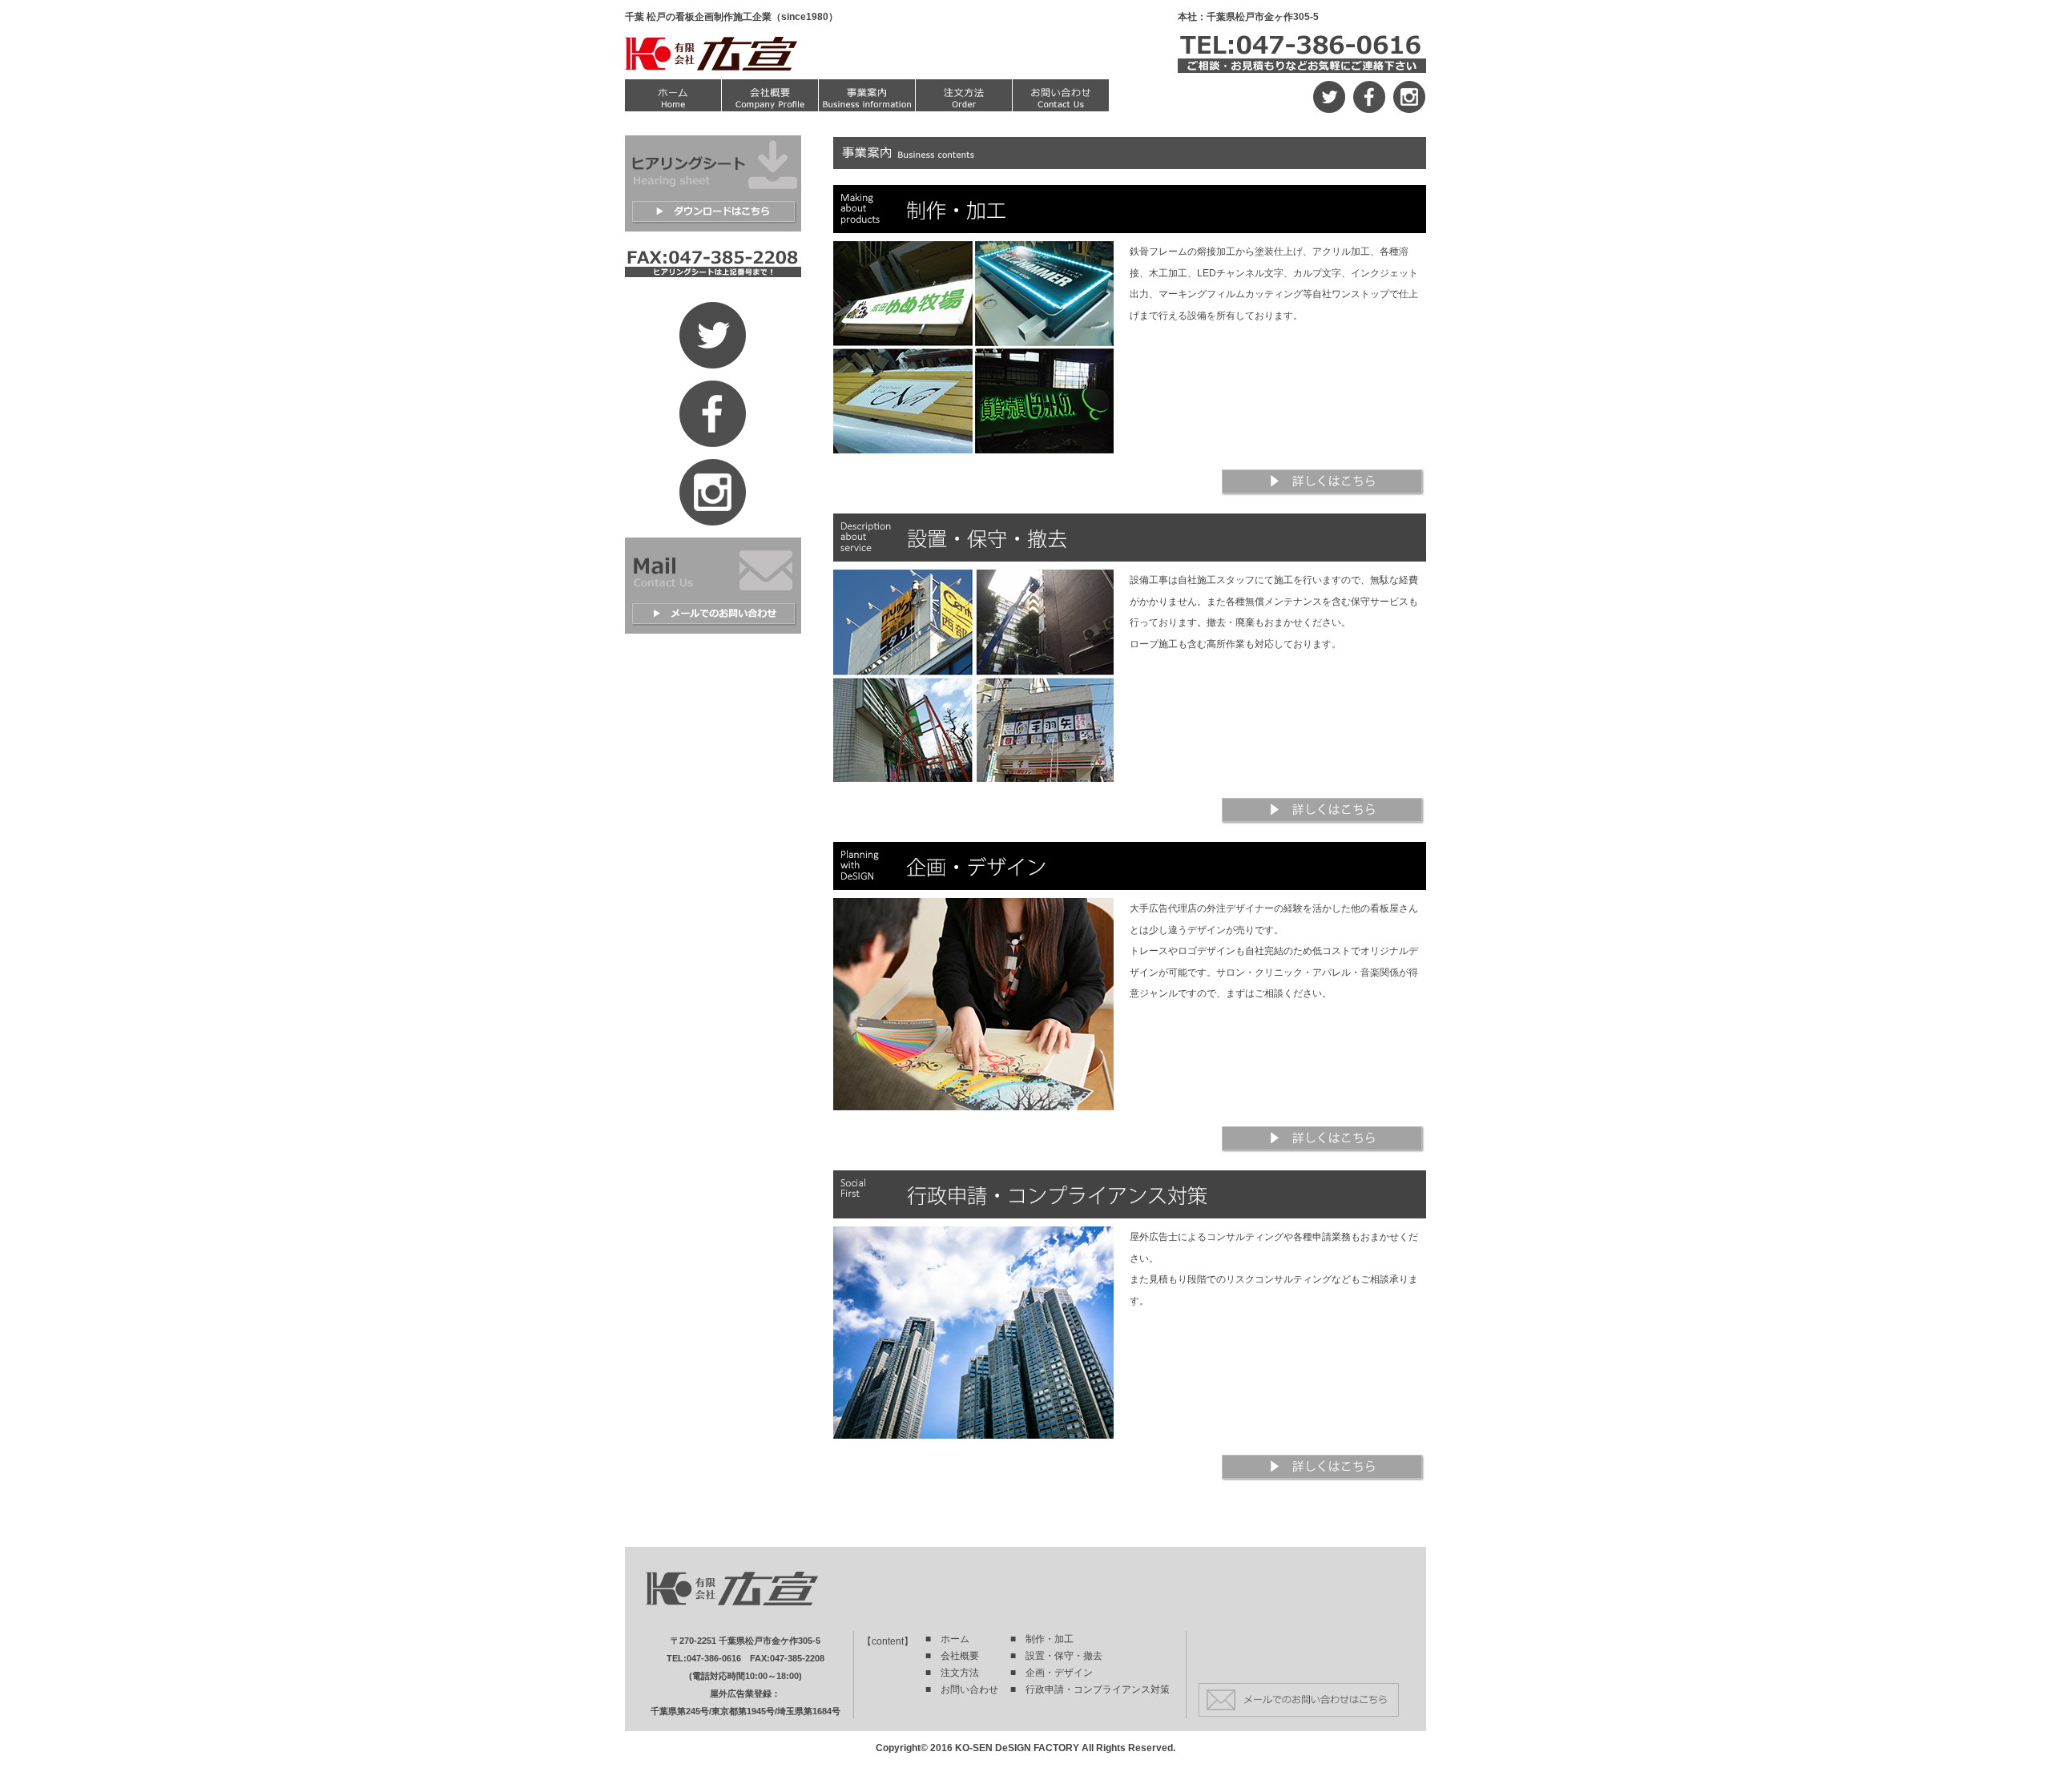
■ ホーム (947, 1639)
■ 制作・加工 (1042, 1639)
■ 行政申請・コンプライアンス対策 (1090, 1689)
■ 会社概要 (952, 1656)
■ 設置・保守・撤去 (1056, 1656)
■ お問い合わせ (962, 1689)
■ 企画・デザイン (1052, 1673)
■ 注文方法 (952, 1673)
